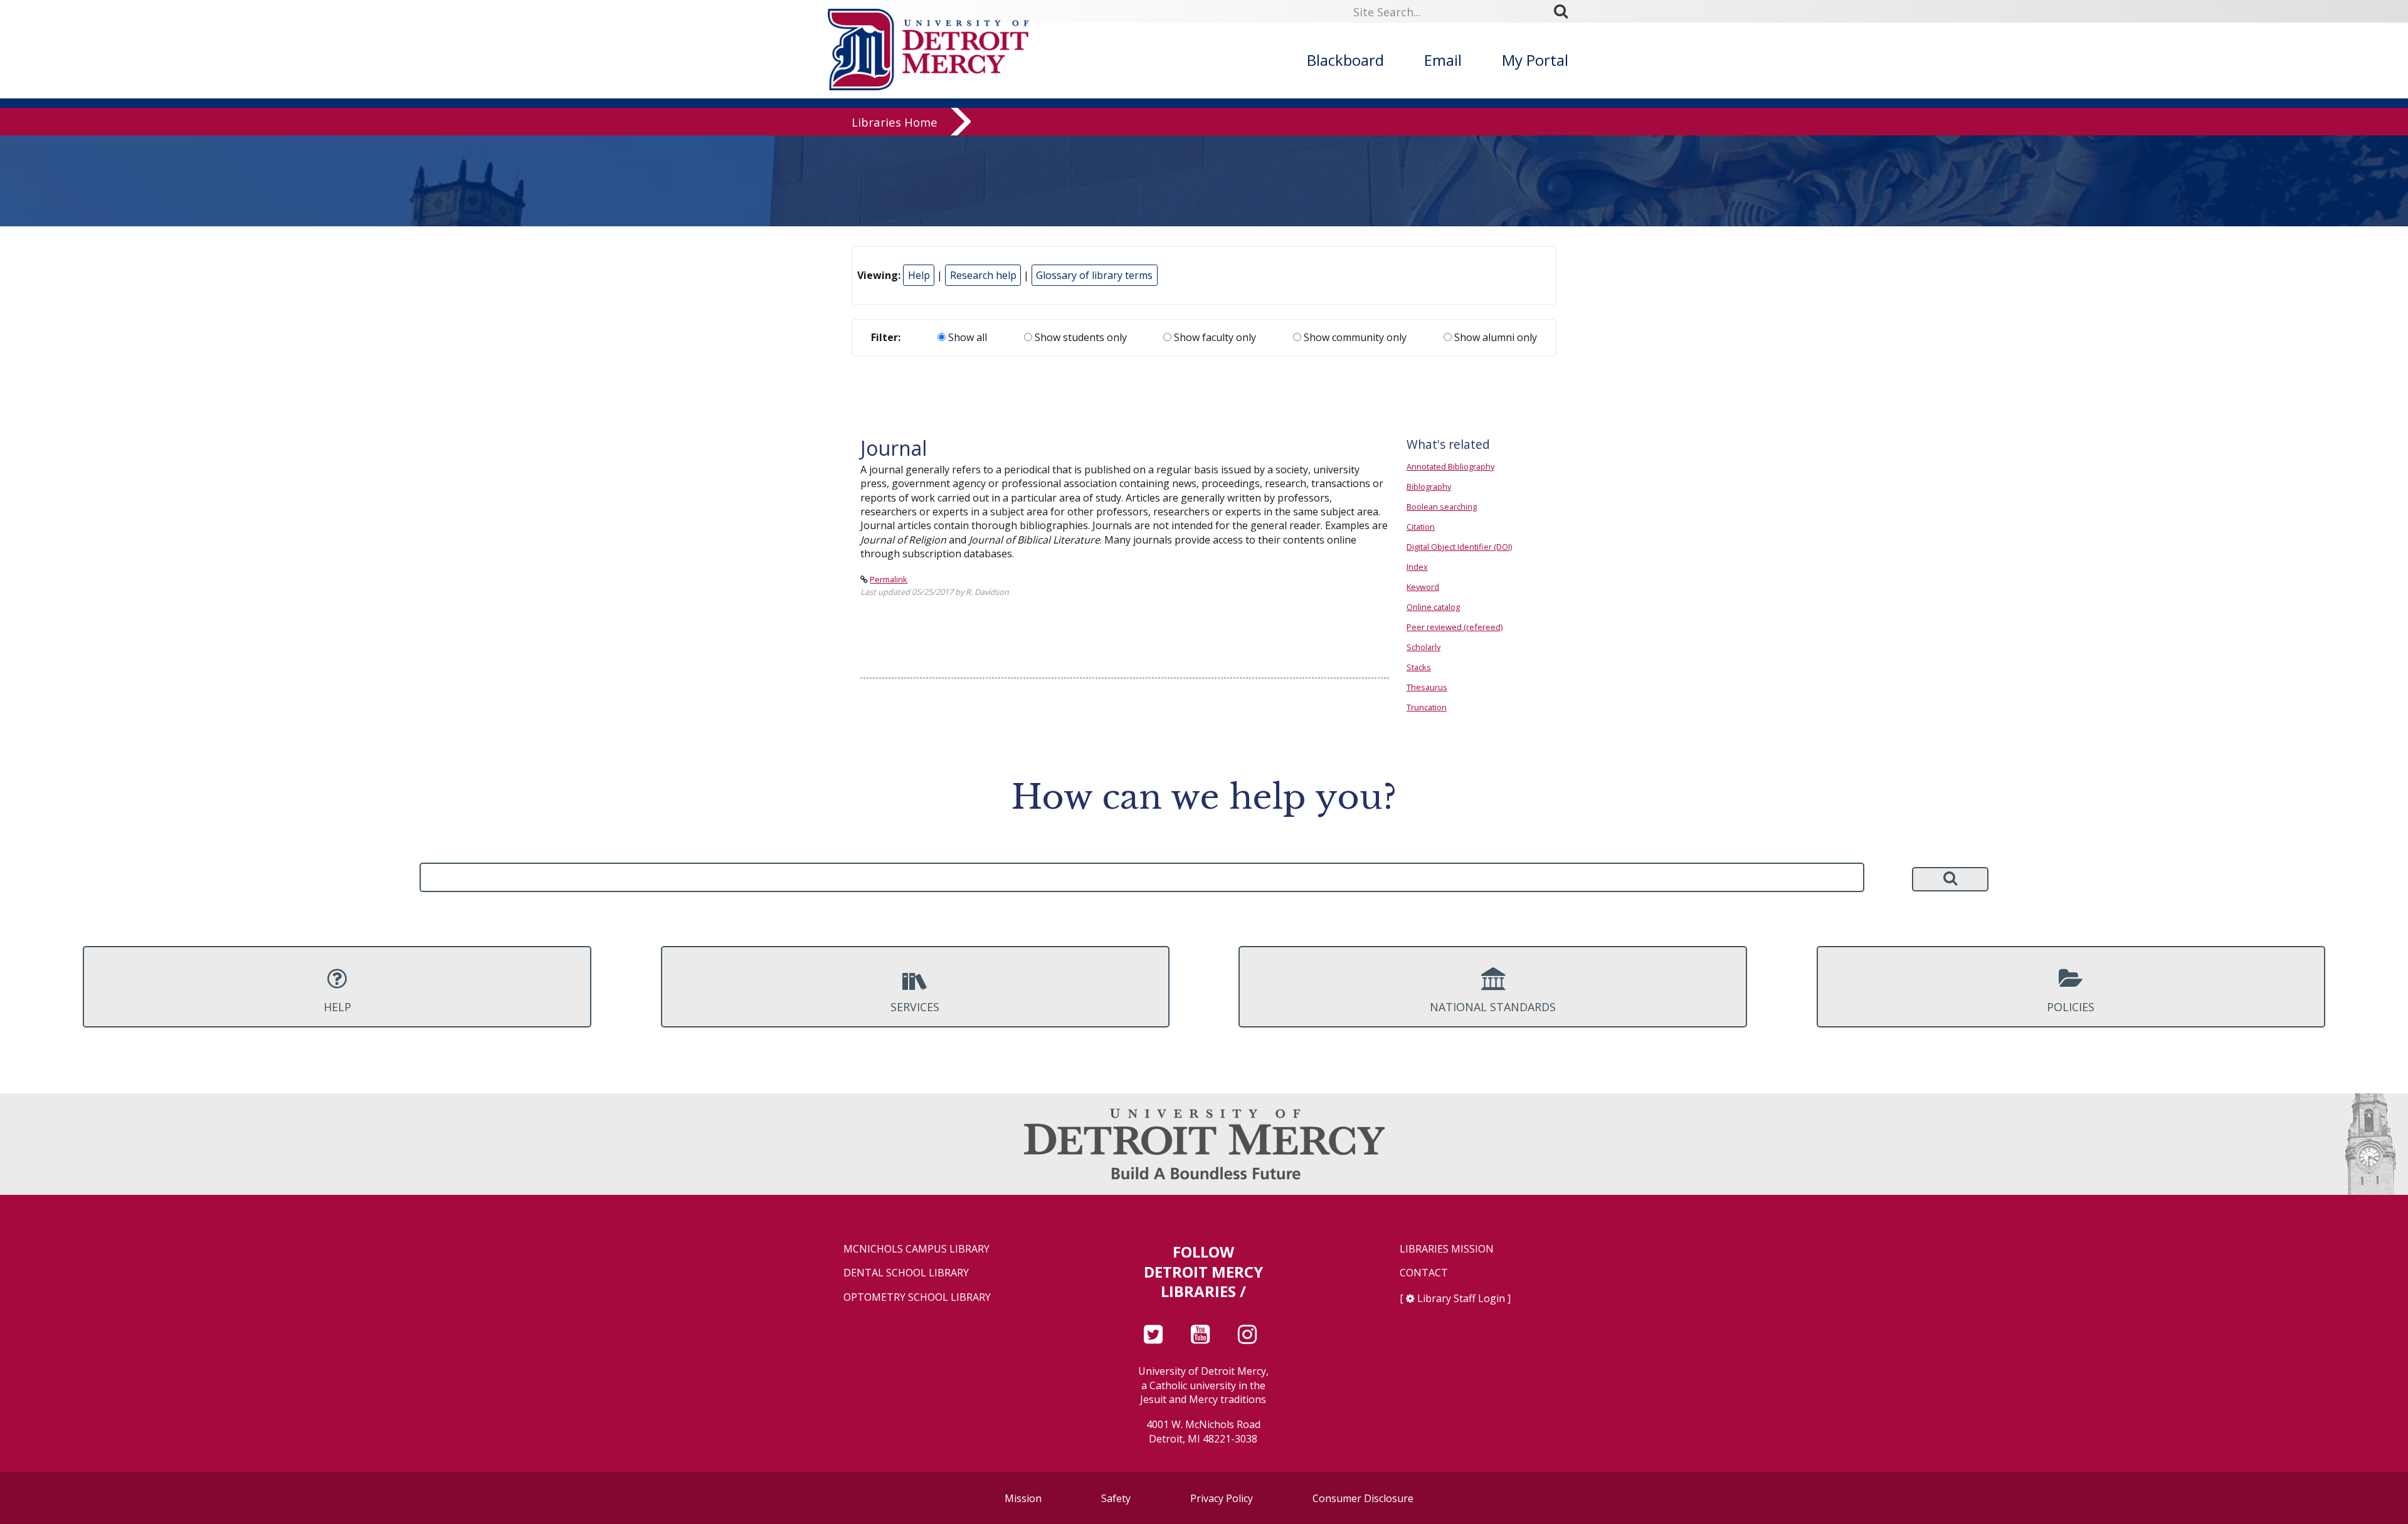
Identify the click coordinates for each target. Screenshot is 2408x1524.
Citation (1421, 527)
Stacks (1419, 667)
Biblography (1429, 486)
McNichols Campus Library (916, 1249)
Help (919, 275)
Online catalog (1433, 607)
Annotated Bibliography (1450, 466)
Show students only (1080, 337)
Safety (1116, 1498)
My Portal (1535, 60)
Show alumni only (1494, 337)
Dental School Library (906, 1273)
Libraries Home (895, 122)
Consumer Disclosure (1363, 1498)
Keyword (1423, 587)
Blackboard (1345, 60)
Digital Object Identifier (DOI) (1459, 547)
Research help (983, 275)
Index (1417, 567)
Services (915, 1007)
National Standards (1493, 1007)
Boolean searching (1442, 507)
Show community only (1354, 337)
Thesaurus (1427, 687)
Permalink (889, 579)
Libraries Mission (1447, 1249)
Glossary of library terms (1094, 275)
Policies (2071, 1007)
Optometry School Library (917, 1297)
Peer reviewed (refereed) (1455, 627)
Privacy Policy (1222, 1498)
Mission (1023, 1498)
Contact (1424, 1273)
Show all (966, 337)
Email (1443, 60)
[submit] (1565, 11)
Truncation (1427, 707)
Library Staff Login (1461, 1298)
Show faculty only (1214, 337)
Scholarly (1423, 647)
